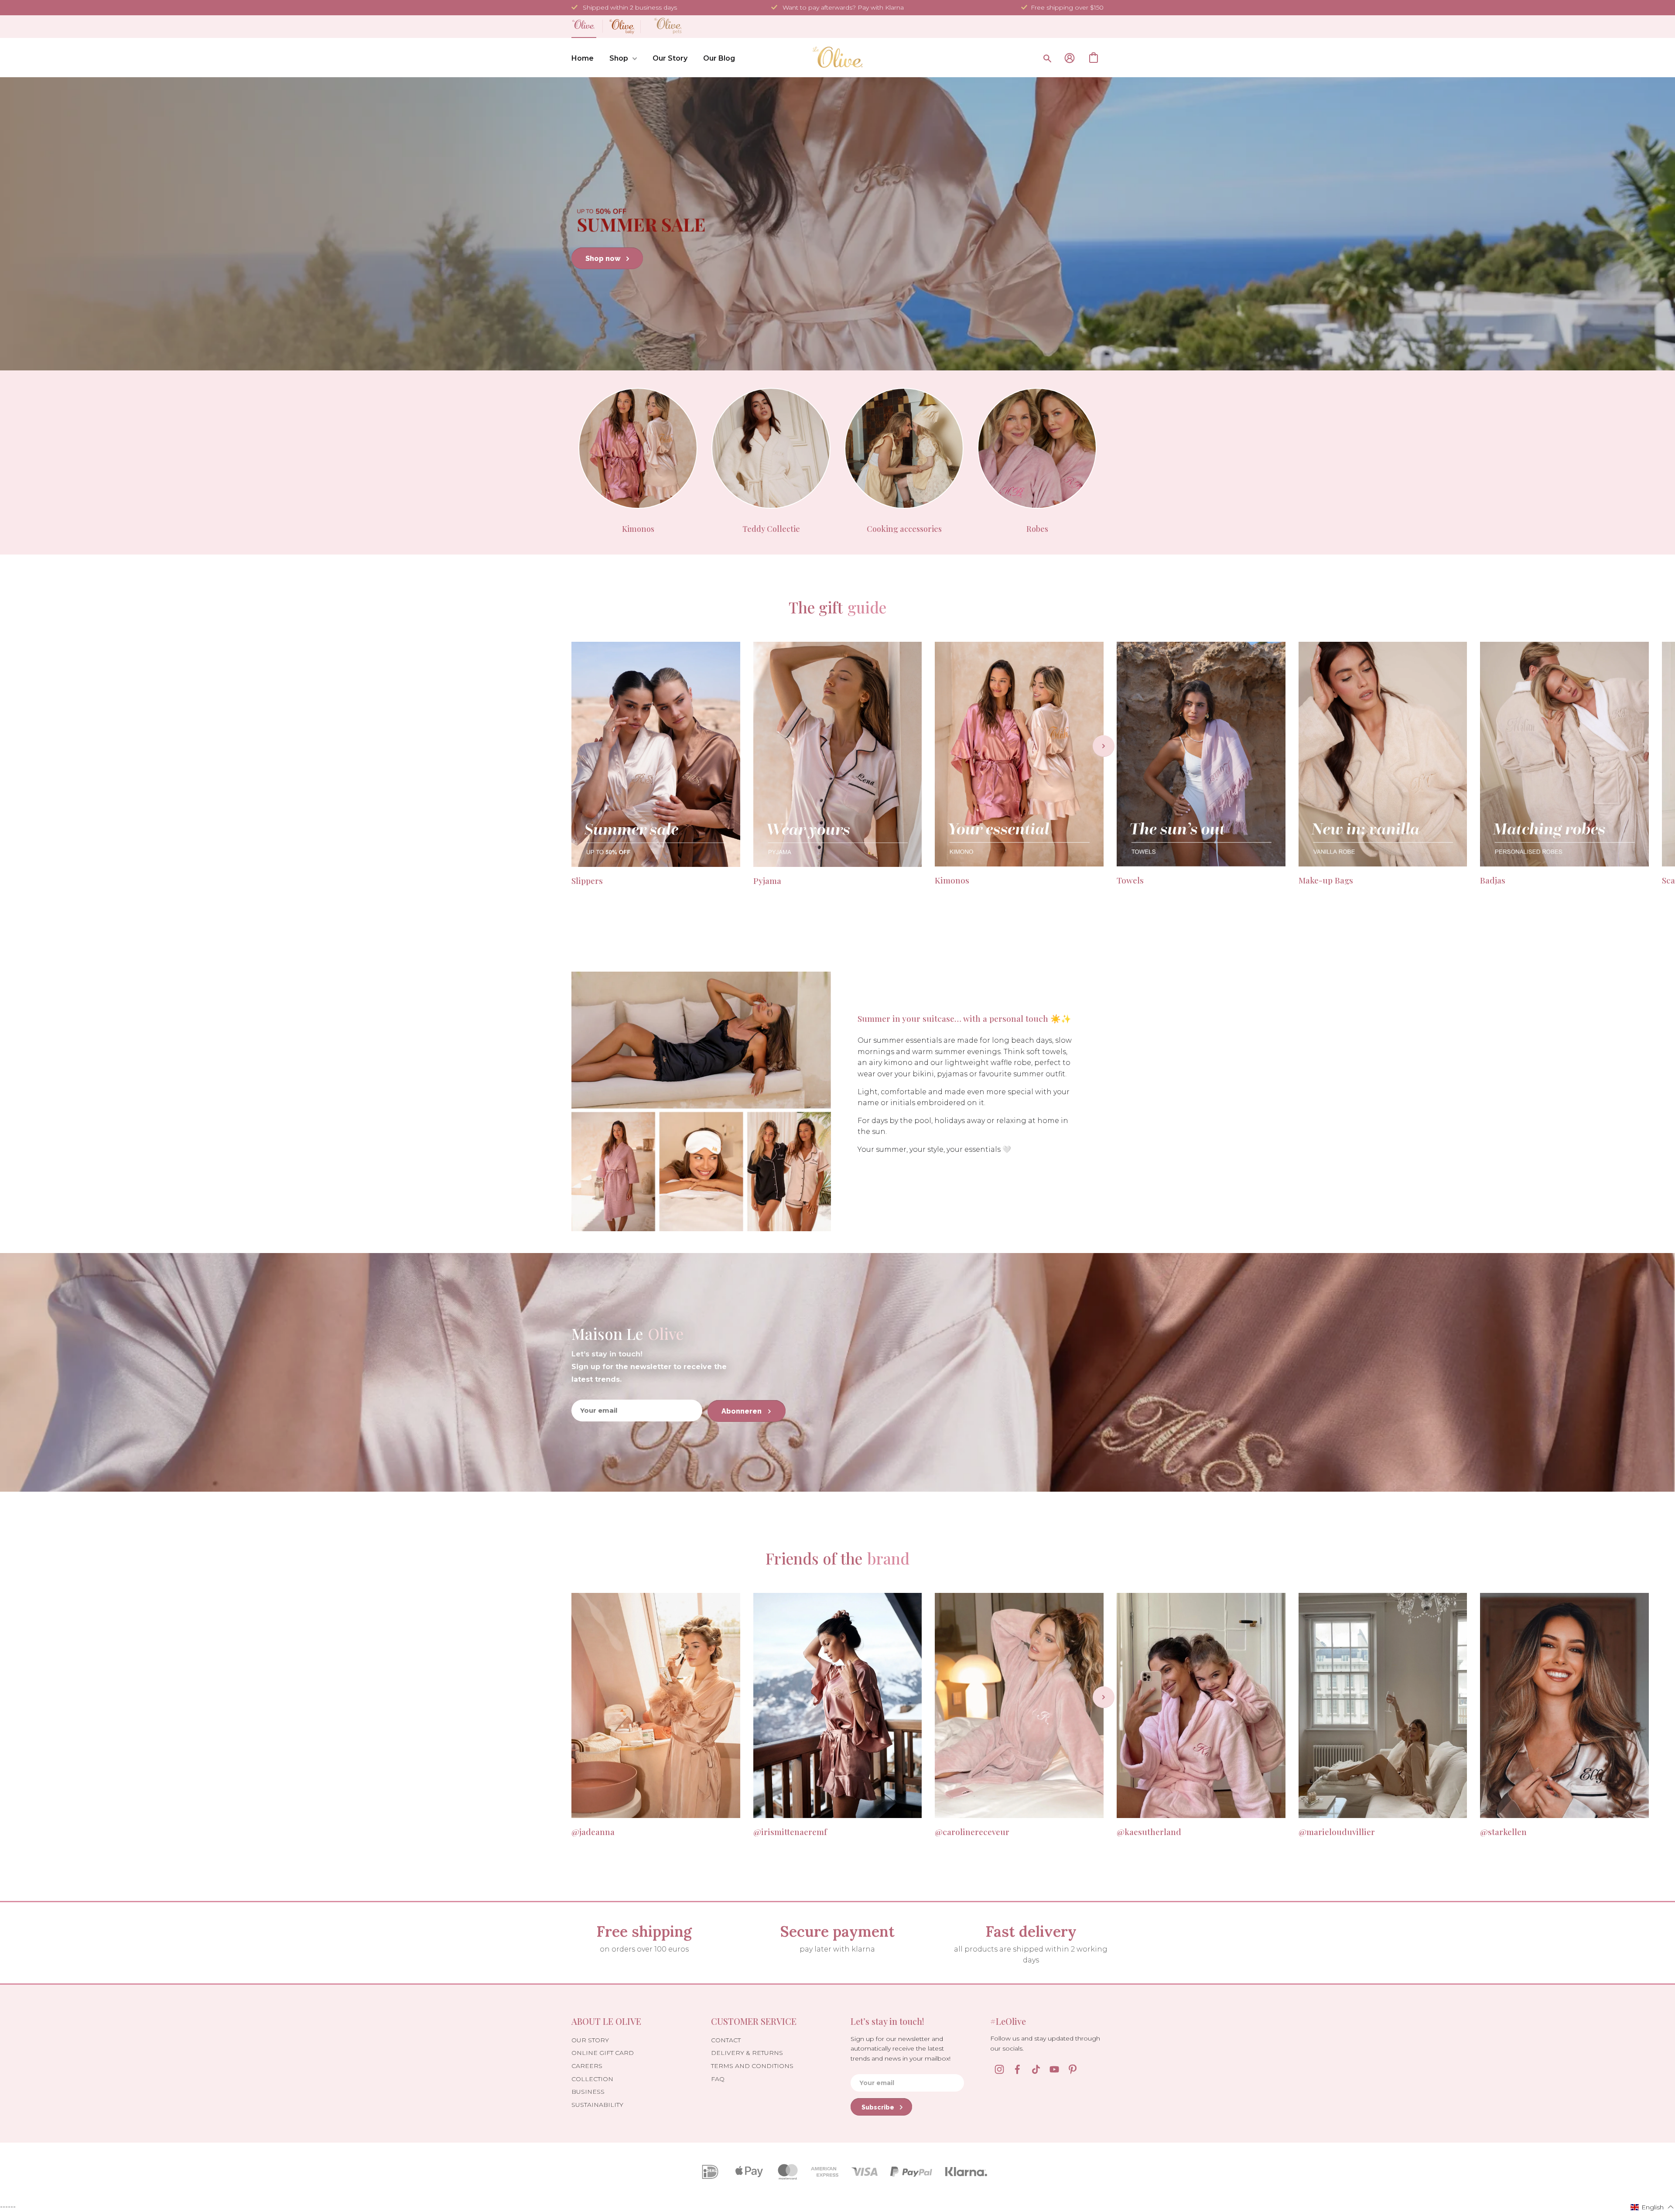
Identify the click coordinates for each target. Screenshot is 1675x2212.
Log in (1070, 58)
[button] (1652, 2207)
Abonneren (742, 1411)
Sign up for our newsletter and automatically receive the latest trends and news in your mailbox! (901, 2049)
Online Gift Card (603, 2053)
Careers (587, 2066)
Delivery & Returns (747, 2053)
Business (588, 2092)
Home (583, 58)
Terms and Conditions (752, 2066)
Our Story (670, 58)
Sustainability (597, 2105)
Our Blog (719, 58)
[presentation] (1104, 746)
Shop (619, 58)
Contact (726, 2040)
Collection (592, 2079)
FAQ (718, 2079)
